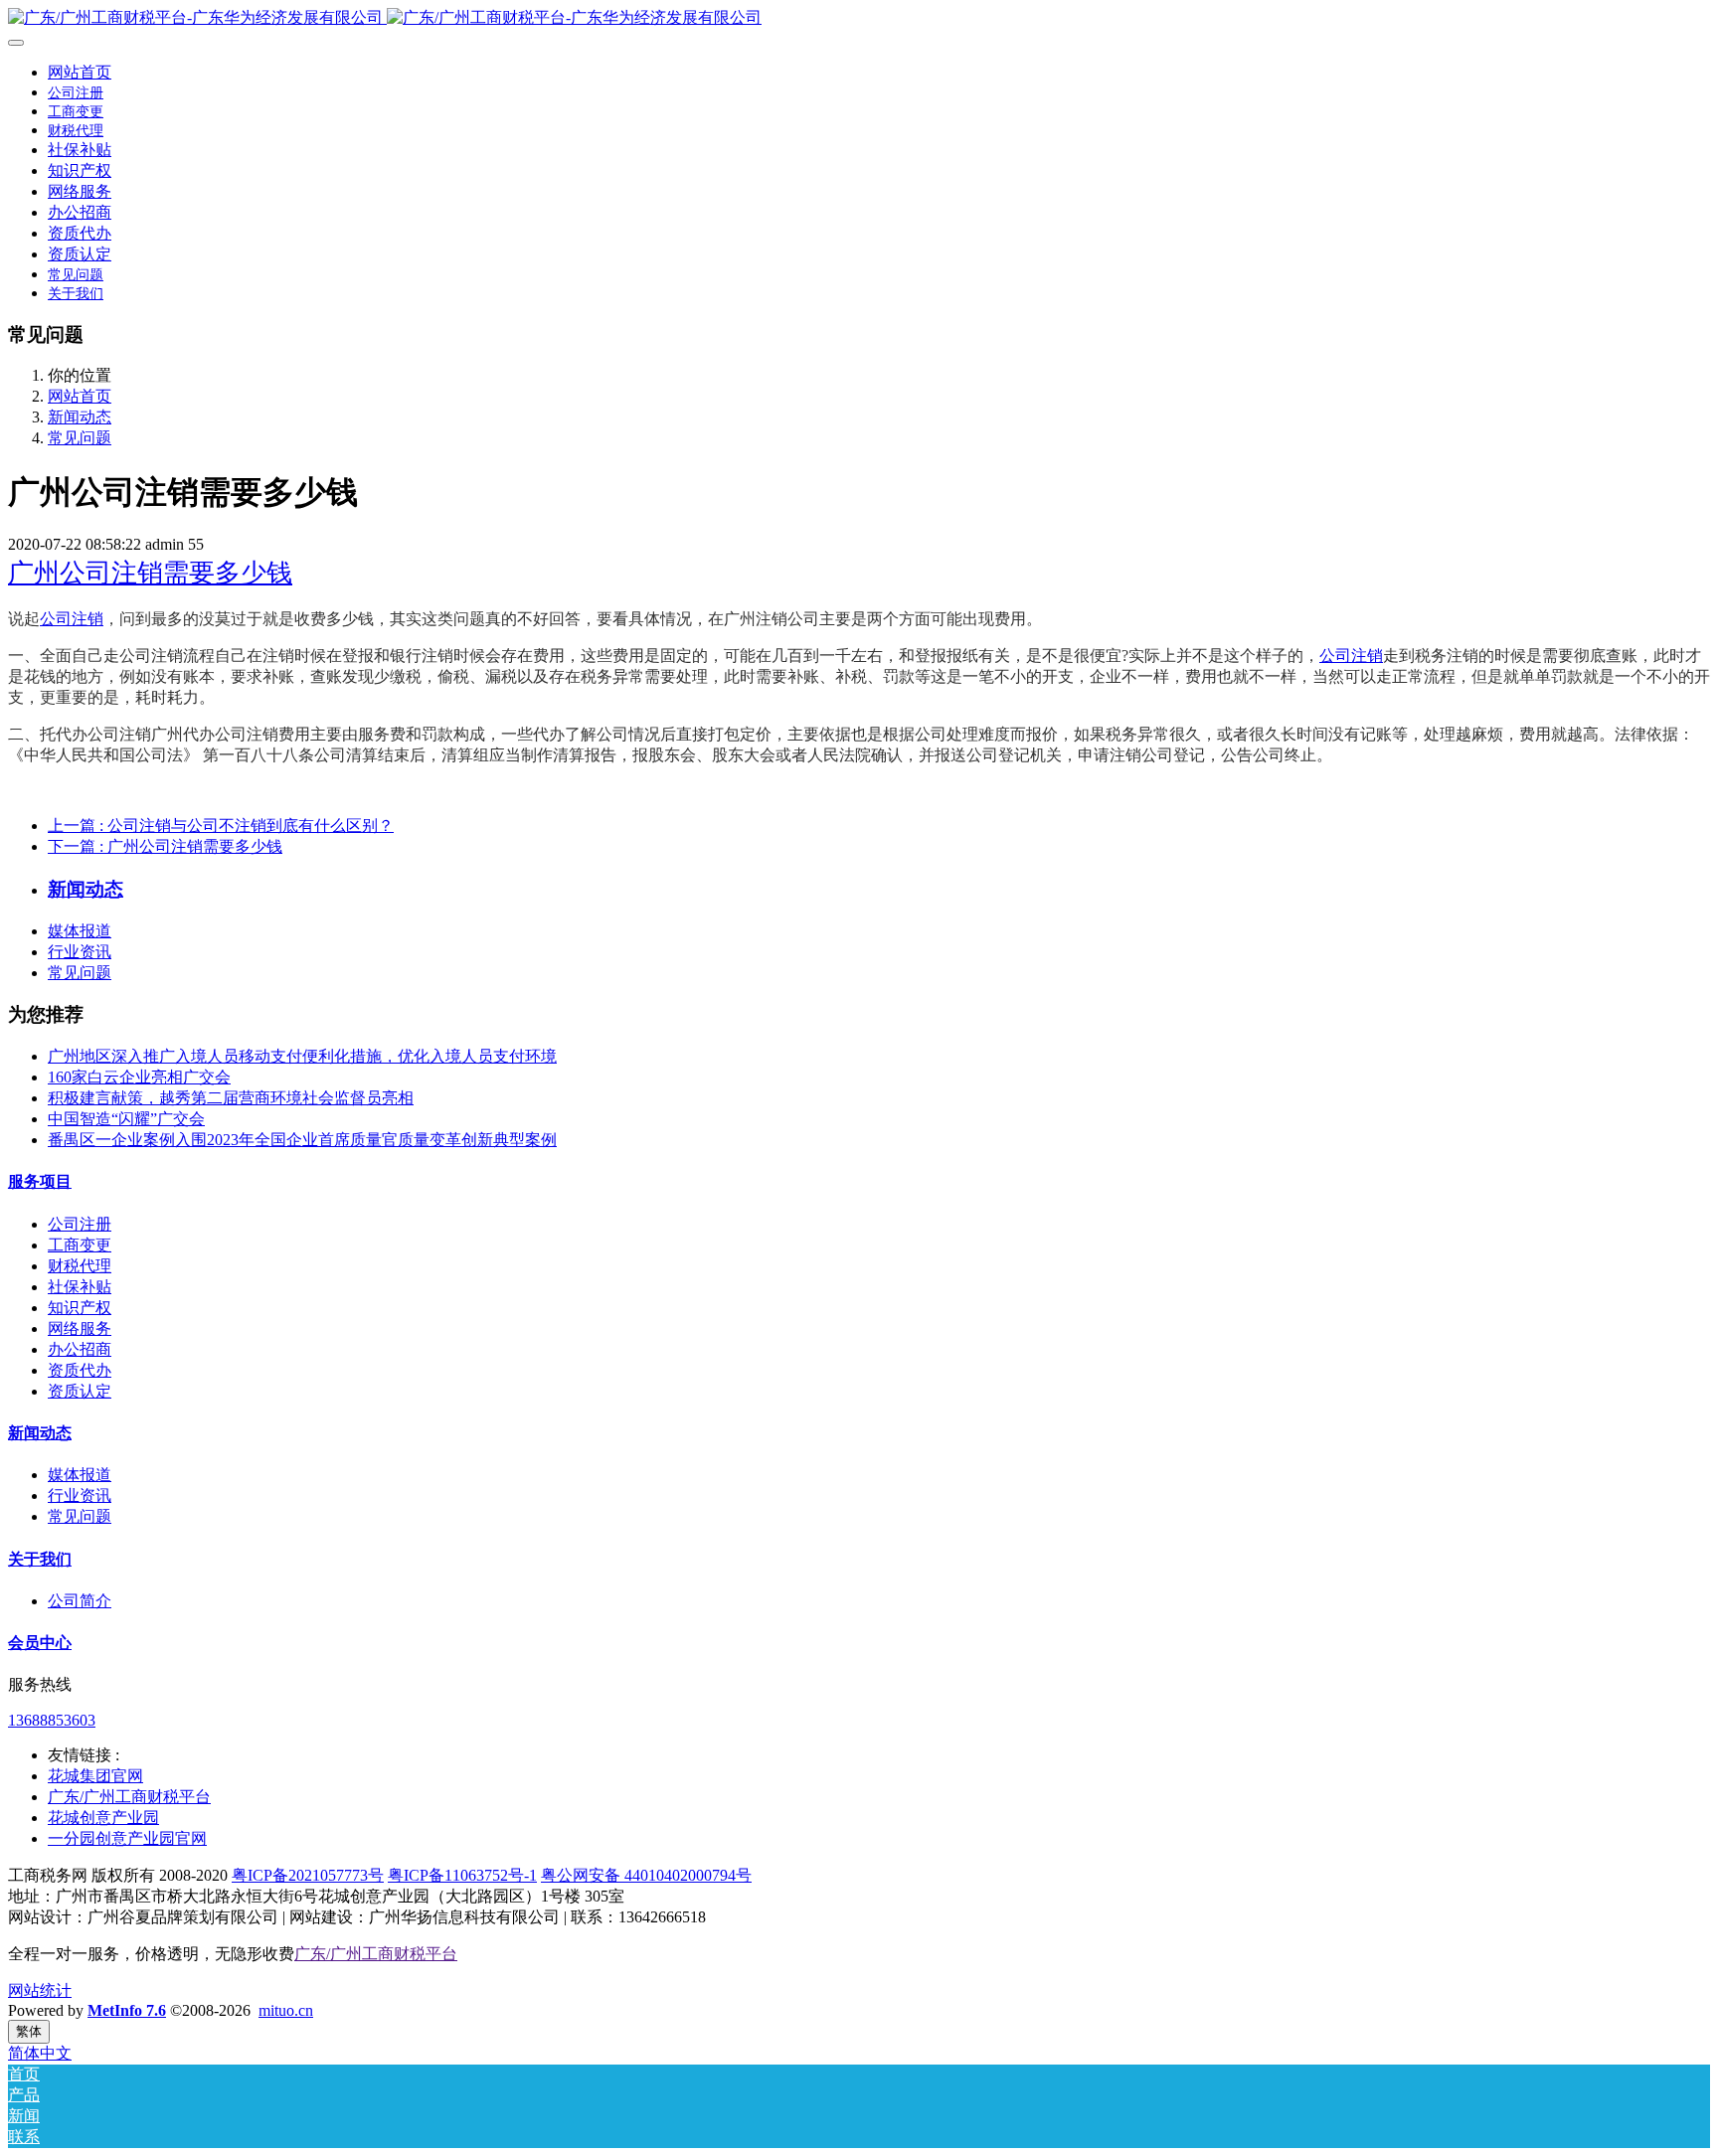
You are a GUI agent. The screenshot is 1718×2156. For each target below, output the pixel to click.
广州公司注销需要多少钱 (150, 573)
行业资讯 (80, 952)
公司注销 (72, 619)
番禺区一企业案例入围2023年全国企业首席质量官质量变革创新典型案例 (302, 1140)
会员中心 (40, 1643)
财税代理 (80, 1266)
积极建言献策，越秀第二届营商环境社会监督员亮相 (231, 1098)
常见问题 (80, 438)
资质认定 (80, 1391)
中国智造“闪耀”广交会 (126, 1119)
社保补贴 (80, 1287)
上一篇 (221, 826)
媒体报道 (80, 931)
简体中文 (40, 2053)
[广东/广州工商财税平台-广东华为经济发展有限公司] (859, 18)
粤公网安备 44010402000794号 (646, 1875)
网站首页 (80, 72)
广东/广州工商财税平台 (376, 1954)
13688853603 (52, 1720)
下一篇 (165, 846)
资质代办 (80, 1370)
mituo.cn (286, 2010)
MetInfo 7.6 (127, 2010)
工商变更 (80, 1245)
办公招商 (80, 1349)
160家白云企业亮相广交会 (139, 1077)
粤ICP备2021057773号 (308, 1875)
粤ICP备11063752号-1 (462, 1875)
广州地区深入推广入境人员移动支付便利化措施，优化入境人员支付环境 (302, 1056)
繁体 (29, 2031)
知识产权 (80, 1308)
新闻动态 (80, 417)
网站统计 (40, 1990)
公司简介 (80, 1601)
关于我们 (40, 1559)
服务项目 (40, 1181)
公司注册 (80, 1224)
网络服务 (80, 1328)
